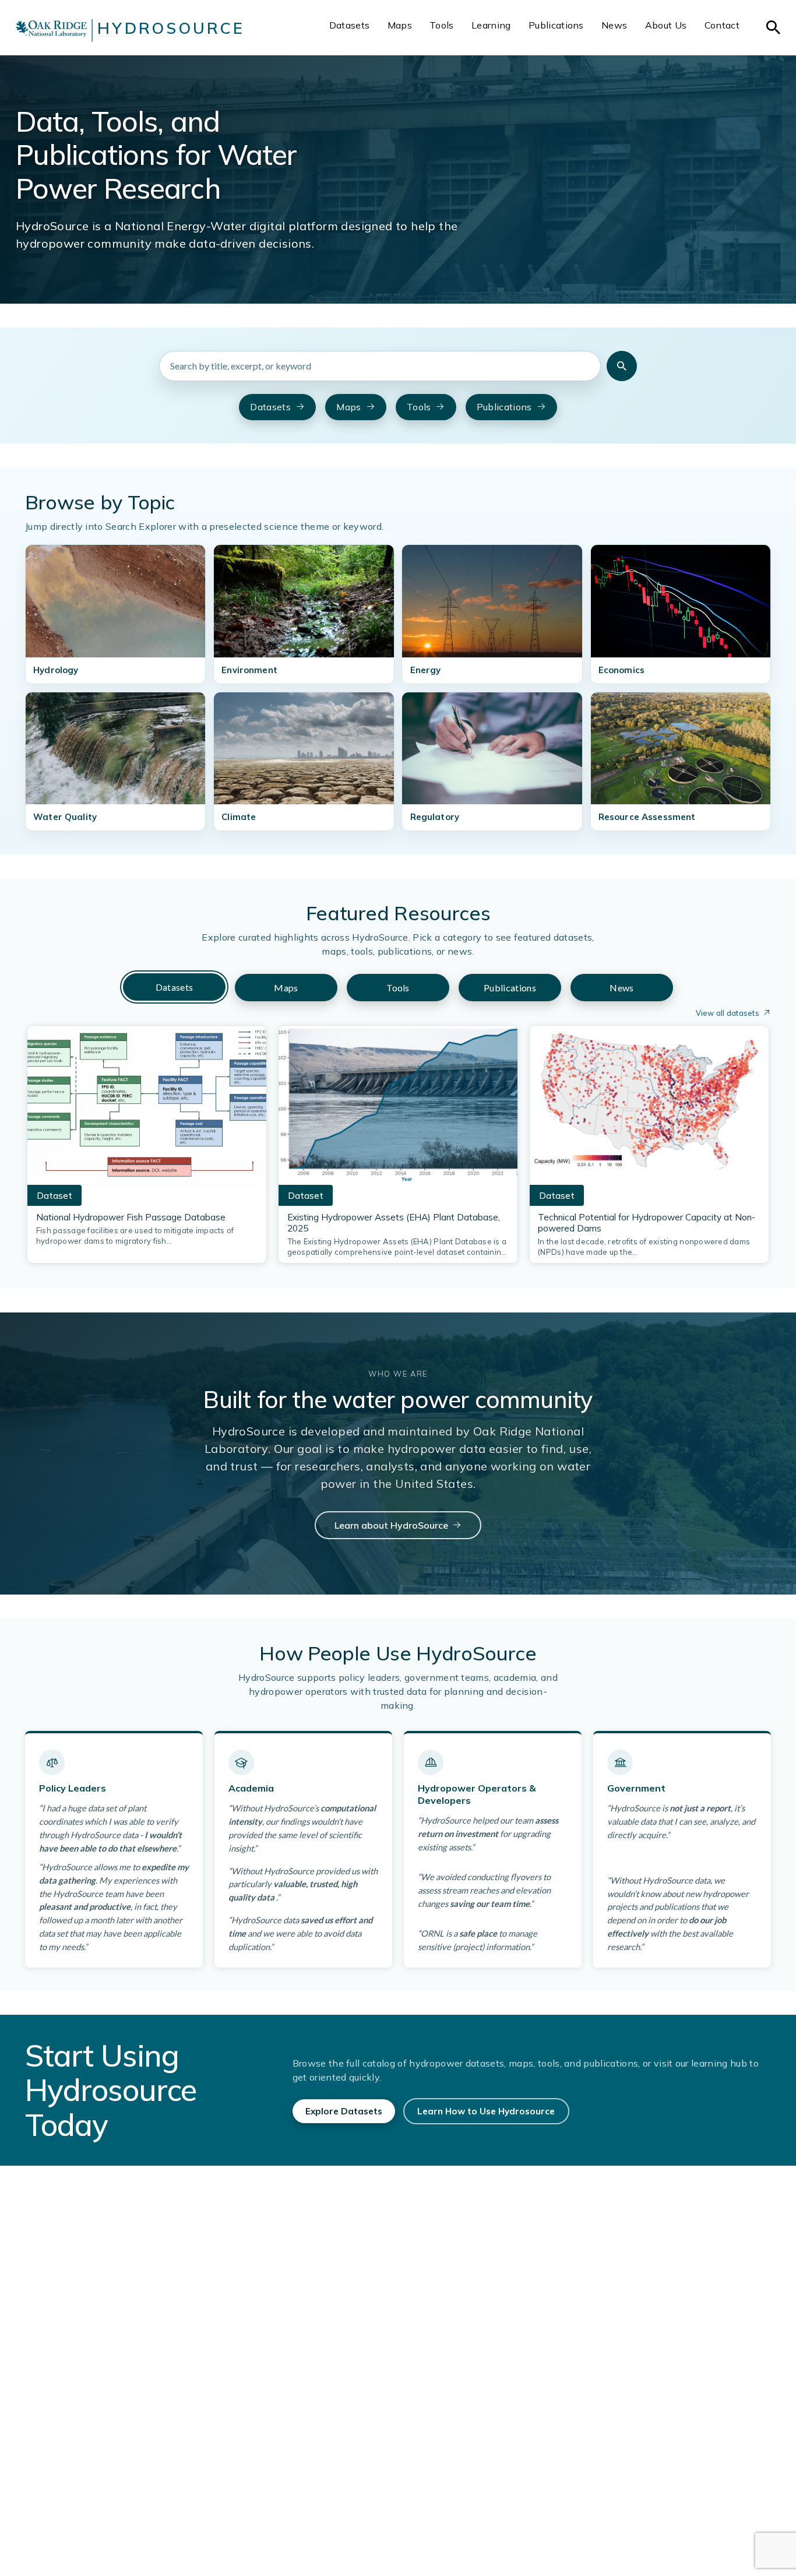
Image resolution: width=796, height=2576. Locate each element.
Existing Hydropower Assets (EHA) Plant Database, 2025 (394, 1223)
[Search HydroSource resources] (622, 366)
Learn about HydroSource (391, 1525)
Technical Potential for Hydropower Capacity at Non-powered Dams (647, 1223)
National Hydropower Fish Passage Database (131, 1217)
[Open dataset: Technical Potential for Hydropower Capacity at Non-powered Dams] (649, 1109)
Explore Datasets (344, 2111)
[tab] (174, 987)
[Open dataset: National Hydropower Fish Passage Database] (147, 1109)
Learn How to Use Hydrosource (486, 2111)
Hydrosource (171, 28)
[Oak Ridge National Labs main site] (51, 30)
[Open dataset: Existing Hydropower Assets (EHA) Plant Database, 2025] (398, 1109)
